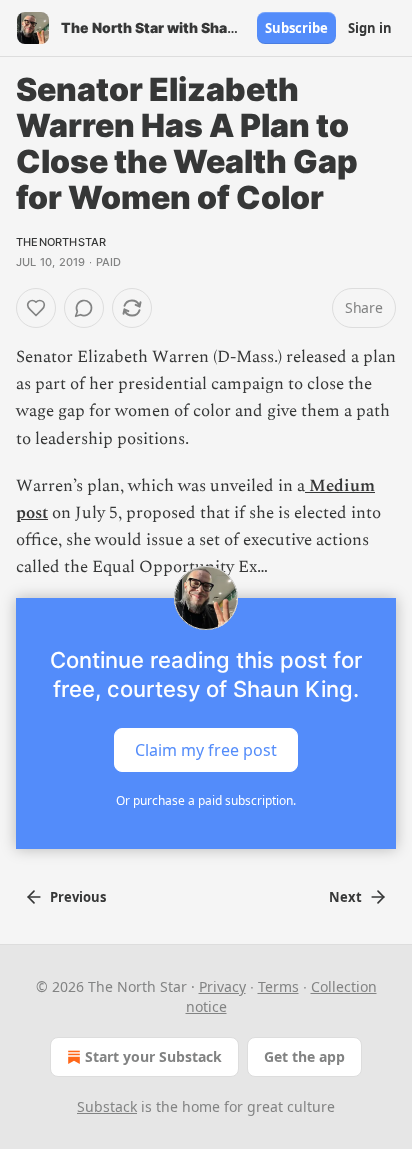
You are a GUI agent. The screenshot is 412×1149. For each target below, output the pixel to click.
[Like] (36, 308)
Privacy (222, 986)
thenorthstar (61, 242)
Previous (78, 897)
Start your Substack (153, 1056)
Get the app (304, 1056)
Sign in (370, 28)
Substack (107, 1106)
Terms (278, 986)
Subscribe (296, 28)
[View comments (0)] (84, 308)
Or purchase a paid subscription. (206, 800)
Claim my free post (206, 749)
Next (345, 897)
